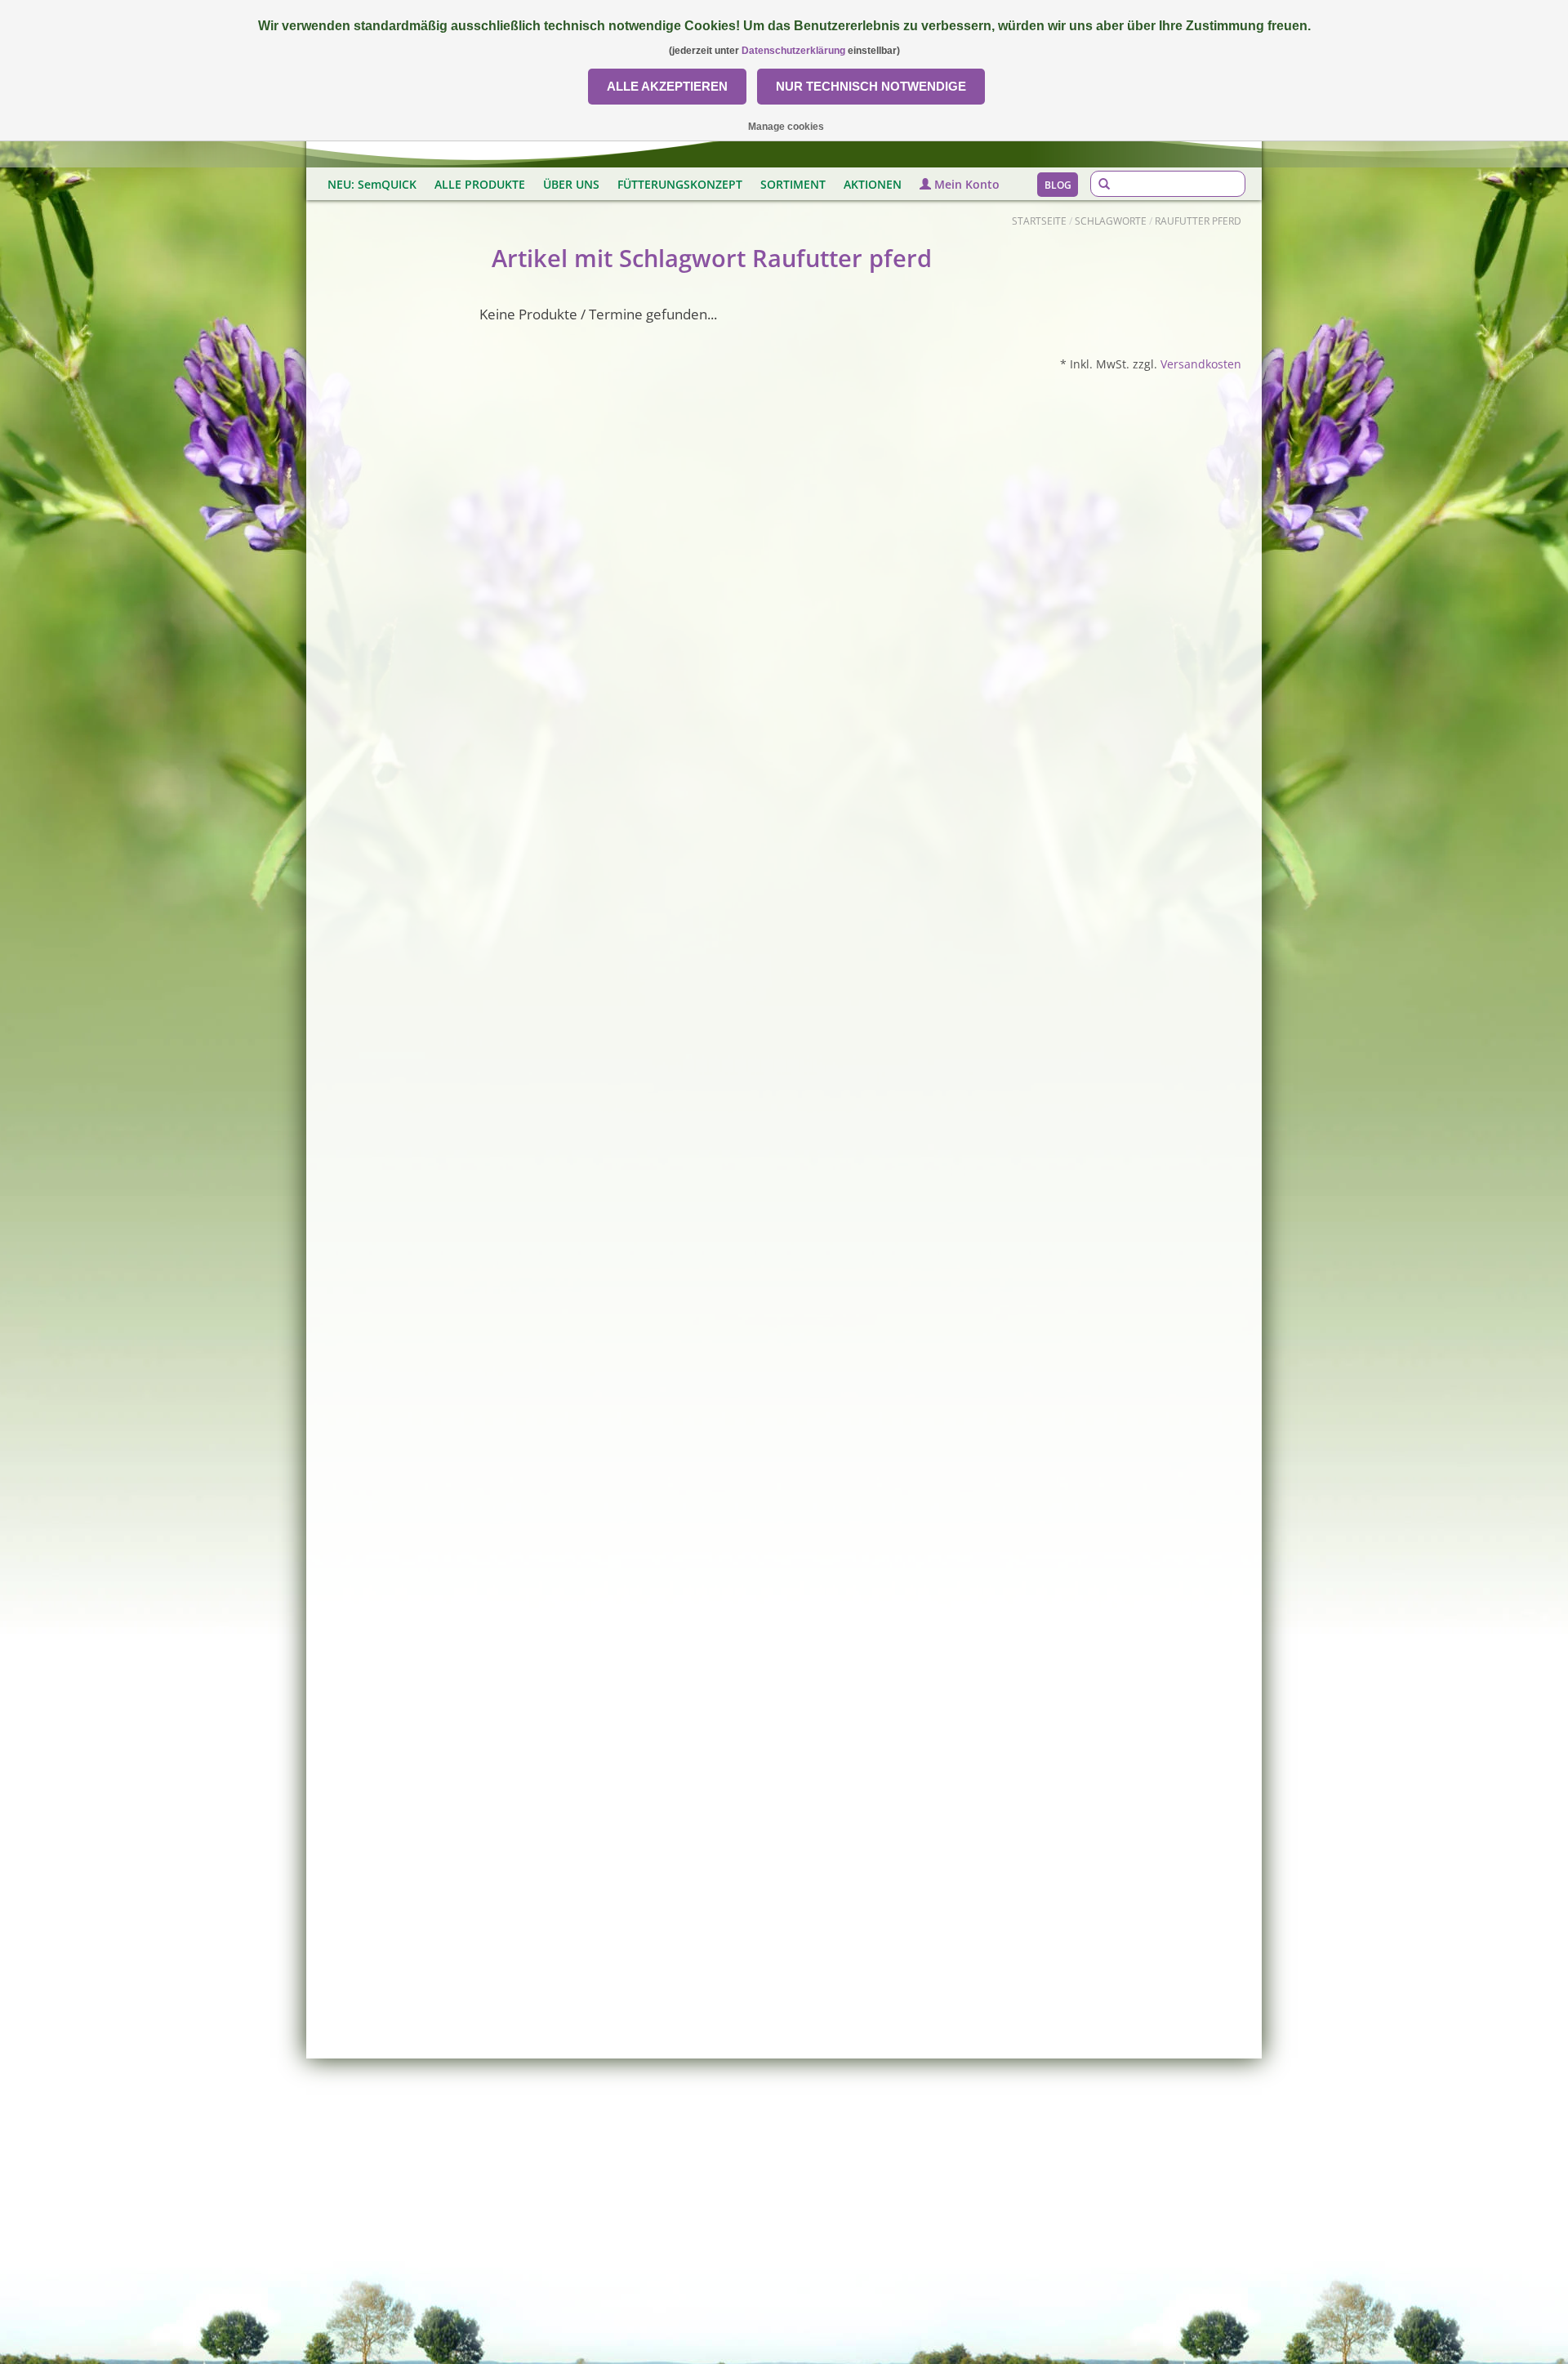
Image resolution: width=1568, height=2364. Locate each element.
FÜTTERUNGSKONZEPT (680, 184)
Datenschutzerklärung (793, 51)
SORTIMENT (793, 184)
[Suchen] (1104, 185)
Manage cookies (786, 127)
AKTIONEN (873, 184)
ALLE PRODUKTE (480, 184)
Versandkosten (1201, 364)
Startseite (1039, 221)
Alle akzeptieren (667, 86)
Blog (1058, 185)
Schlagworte (1111, 221)
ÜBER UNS (571, 184)
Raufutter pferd (1198, 221)
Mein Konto (965, 184)
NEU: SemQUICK (372, 184)
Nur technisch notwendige (871, 86)
